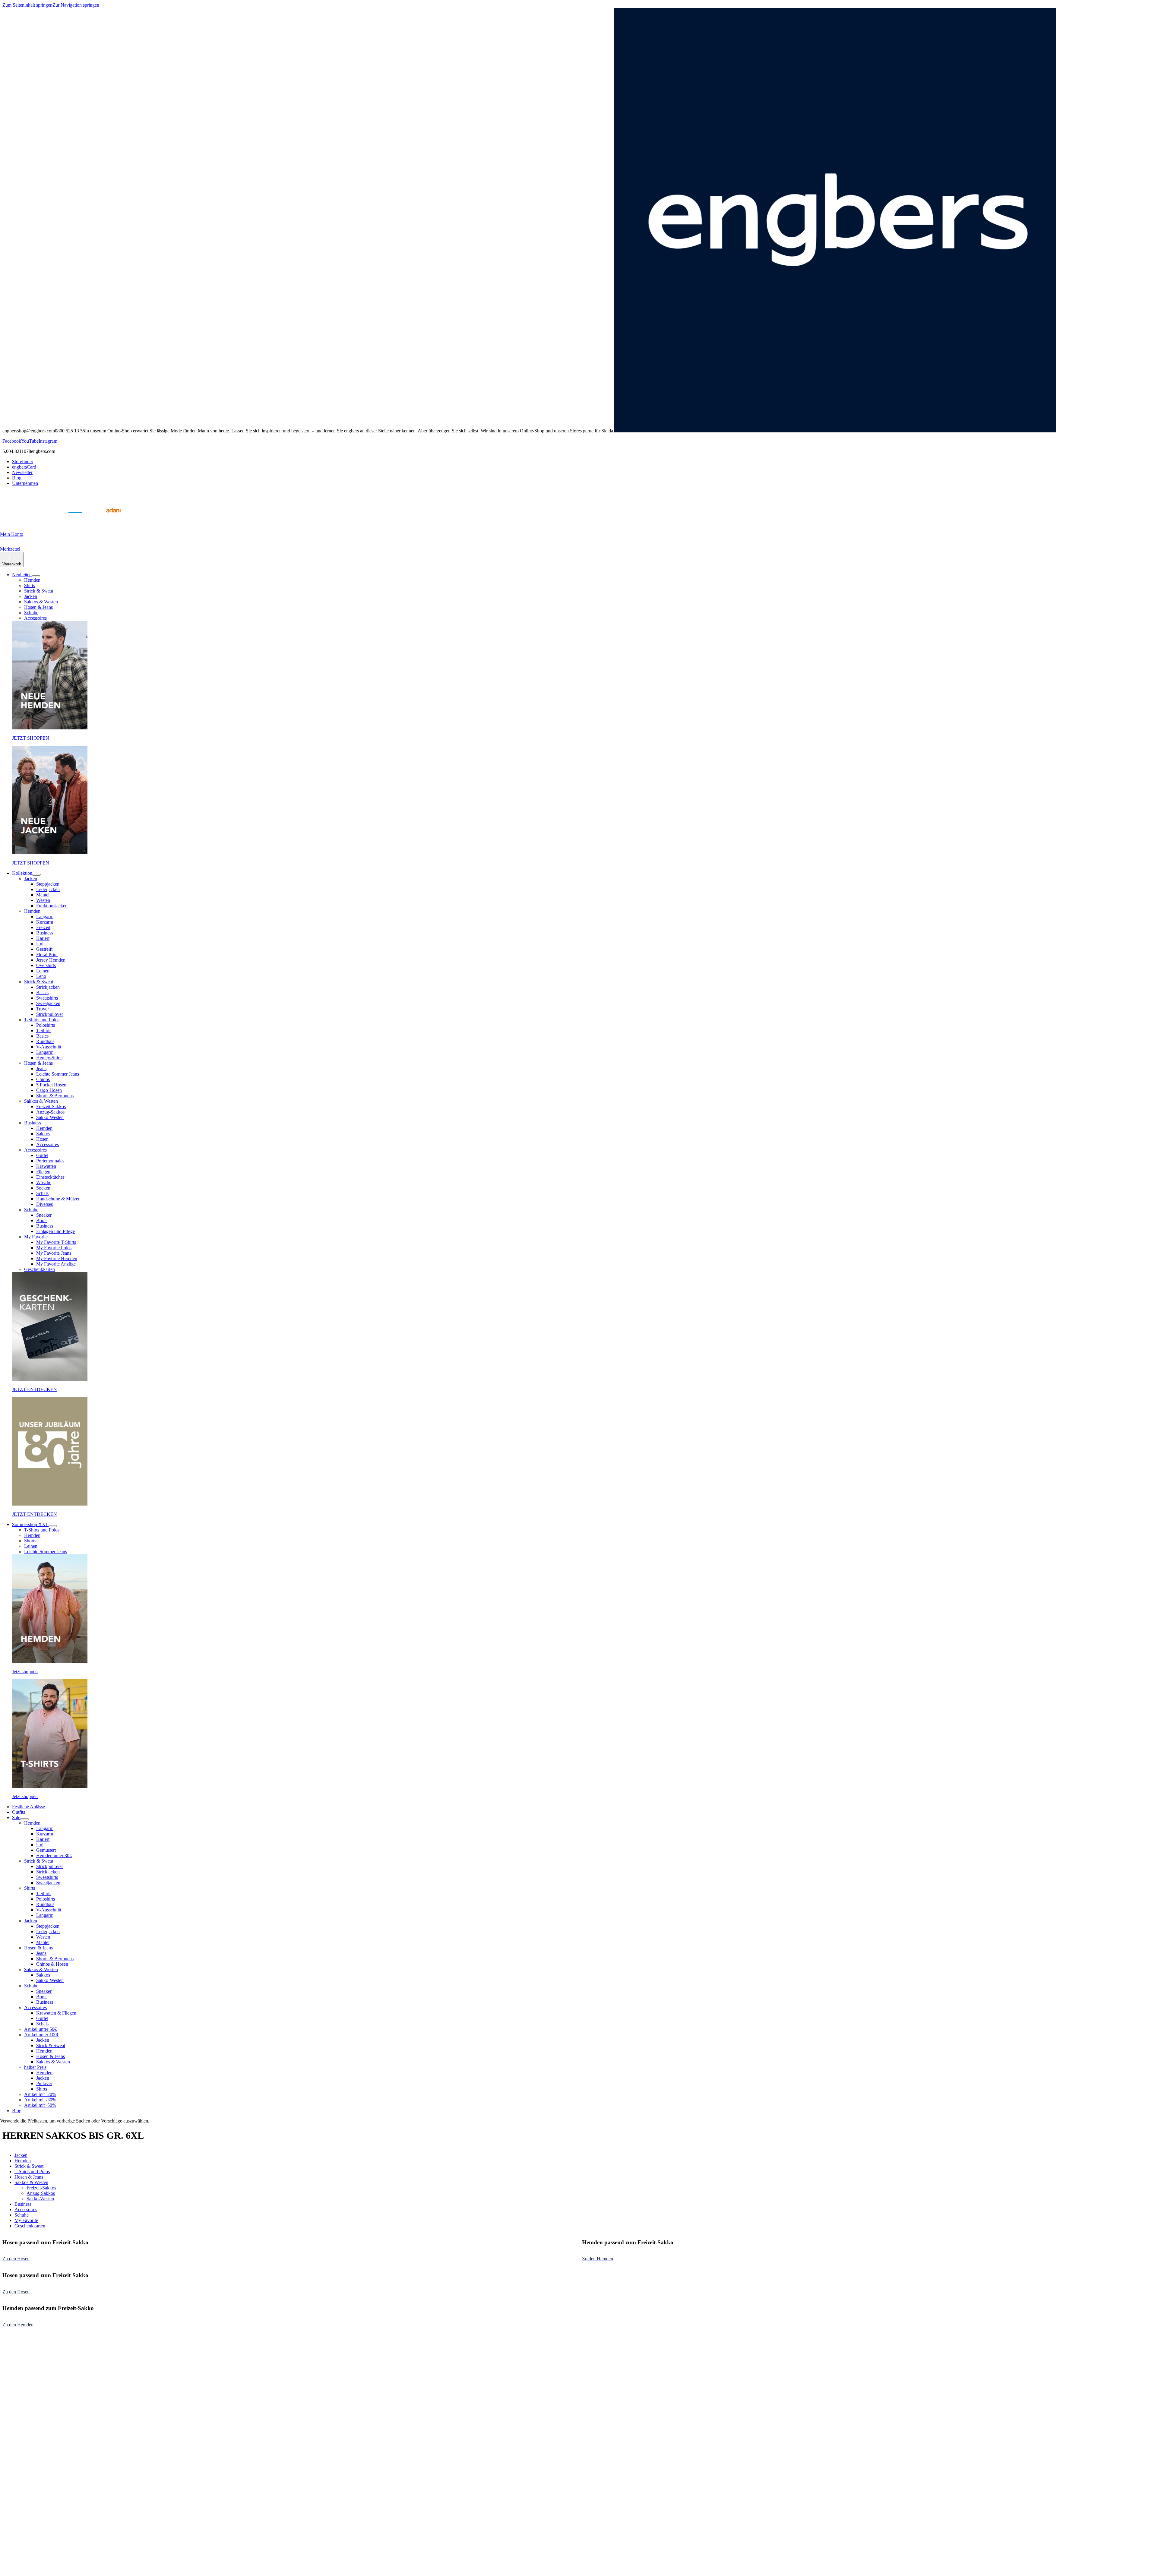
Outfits (19, 1812)
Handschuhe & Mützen (58, 1199)
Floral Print (47, 955)
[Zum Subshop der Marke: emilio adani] (106, 519)
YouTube (30, 441)
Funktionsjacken (52, 906)
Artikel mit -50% (40, 2105)
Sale (16, 1817)
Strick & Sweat (39, 591)
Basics (42, 992)
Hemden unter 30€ (54, 1855)
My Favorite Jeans (54, 1253)
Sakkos (43, 1134)
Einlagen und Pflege (55, 1231)
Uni (40, 944)
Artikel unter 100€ (42, 2035)
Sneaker (44, 1215)
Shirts (30, 585)
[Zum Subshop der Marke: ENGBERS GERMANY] (75, 519)
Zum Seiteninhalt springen (27, 5)
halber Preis (35, 2067)
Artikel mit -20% (40, 2094)
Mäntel (43, 895)
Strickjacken (48, 987)
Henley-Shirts (49, 1058)
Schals (42, 1193)
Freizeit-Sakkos (51, 1106)
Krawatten (46, 1166)
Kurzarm (45, 922)
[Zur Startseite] (15, 519)
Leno (41, 976)
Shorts (30, 1541)
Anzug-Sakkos (50, 1112)
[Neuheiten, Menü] (36, 576)
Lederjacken (48, 889)
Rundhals (45, 1041)
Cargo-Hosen (49, 1090)
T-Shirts (44, 1030)
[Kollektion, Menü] (36, 875)
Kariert (43, 938)
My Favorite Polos (54, 1248)
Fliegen (43, 1172)
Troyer (43, 1009)
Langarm (45, 917)
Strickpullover (50, 1014)
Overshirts (46, 965)
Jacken (31, 596)
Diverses (44, 1204)
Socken (43, 1188)
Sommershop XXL (30, 1524)
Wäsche (44, 1182)
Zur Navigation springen (76, 5)
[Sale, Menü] (24, 1819)
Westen (43, 900)
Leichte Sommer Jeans (58, 1074)
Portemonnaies (50, 1161)
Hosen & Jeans (38, 607)
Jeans (41, 1068)
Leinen (43, 971)
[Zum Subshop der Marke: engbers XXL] (45, 519)
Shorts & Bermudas (55, 1096)
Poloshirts (46, 1025)
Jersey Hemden (51, 960)
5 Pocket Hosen (51, 1085)
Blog (17, 2111)
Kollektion (22, 873)
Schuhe (31, 613)
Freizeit (43, 927)
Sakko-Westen (50, 1117)
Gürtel (42, 1155)
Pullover (44, 2083)
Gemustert (46, 1850)
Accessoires (35, 618)
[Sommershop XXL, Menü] (53, 1526)
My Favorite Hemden (57, 1258)
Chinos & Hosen (52, 1964)
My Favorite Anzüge (56, 1264)
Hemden (32, 580)
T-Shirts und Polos (42, 1020)
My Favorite (36, 1237)
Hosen (42, 1139)
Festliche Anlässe (28, 1807)
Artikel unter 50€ (40, 2029)
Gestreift (44, 949)
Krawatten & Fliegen (56, 2013)
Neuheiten (22, 575)
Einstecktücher (50, 1177)
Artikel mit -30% (40, 2100)
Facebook (12, 441)
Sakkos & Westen (41, 602)
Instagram (48, 441)
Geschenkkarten (40, 1269)
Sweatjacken (48, 1003)
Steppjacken (48, 884)
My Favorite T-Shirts (56, 1242)
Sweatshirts (47, 998)
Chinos (43, 1079)
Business (45, 933)
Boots (42, 1220)
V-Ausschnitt (49, 1047)
